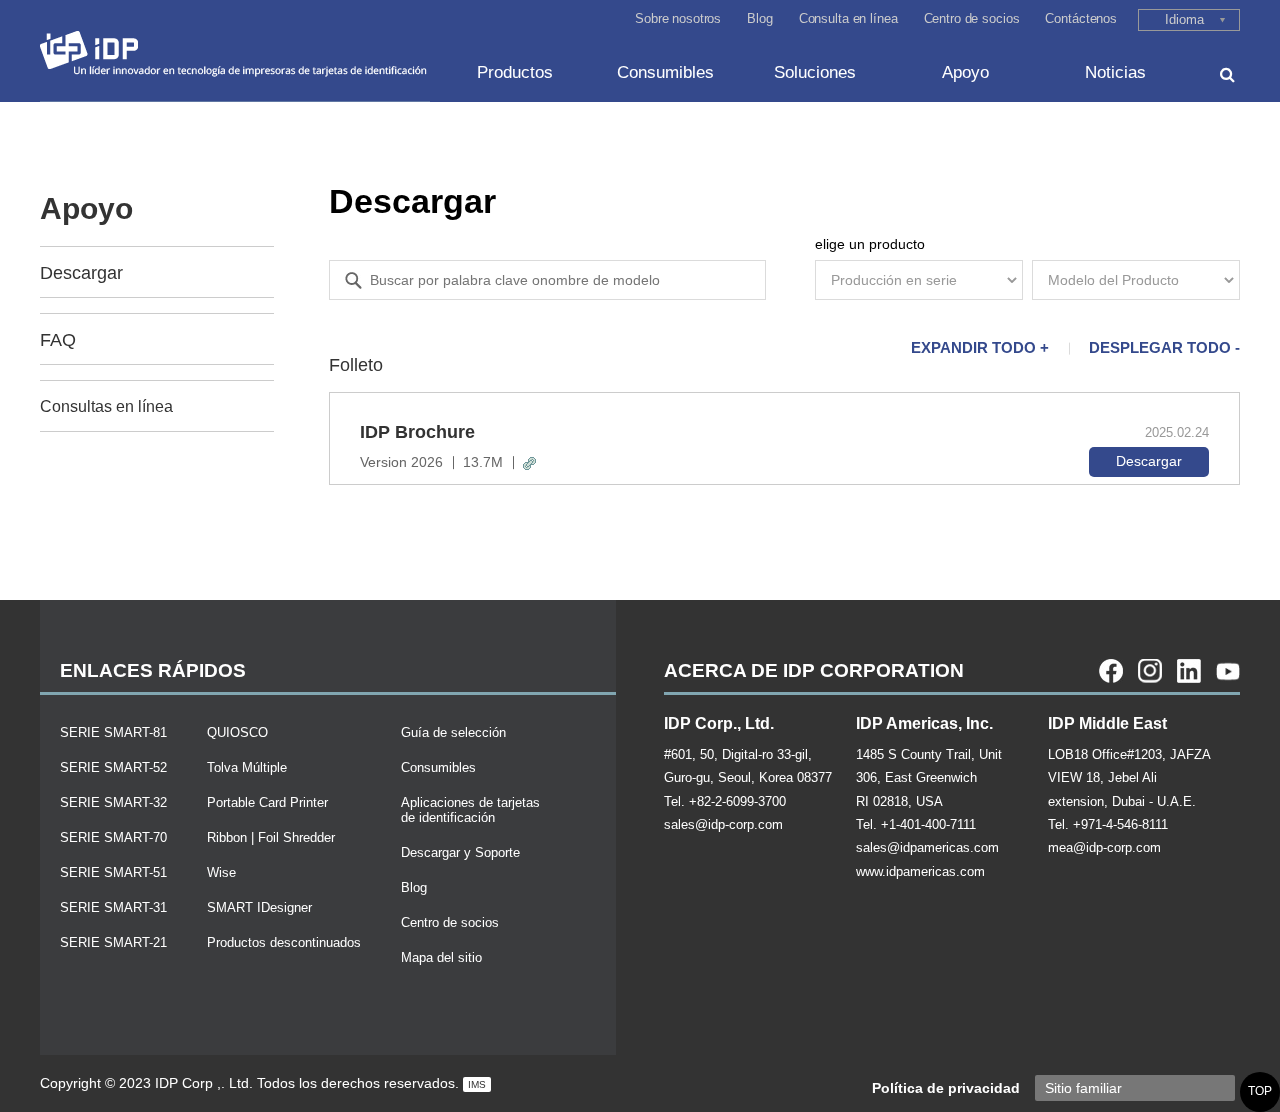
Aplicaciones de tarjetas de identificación (470, 810)
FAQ (58, 340)
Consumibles (665, 72)
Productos (515, 72)
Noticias (1115, 72)
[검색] (1227, 74)
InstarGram (1150, 671)
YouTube (1228, 671)
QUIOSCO (237, 732)
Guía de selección (453, 732)
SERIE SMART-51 (113, 872)
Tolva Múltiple (247, 767)
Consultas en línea (106, 406)
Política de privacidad (946, 1088)
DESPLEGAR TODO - (1164, 347)
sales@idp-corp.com (723, 824)
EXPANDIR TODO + (980, 347)
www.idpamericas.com (920, 871)
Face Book (1111, 671)
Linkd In (1189, 671)
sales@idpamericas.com (927, 847)
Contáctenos (1081, 18)
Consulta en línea (848, 18)
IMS (477, 1084)
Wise (221, 872)
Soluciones (815, 72)
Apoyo (965, 72)
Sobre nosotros (678, 18)
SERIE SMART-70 (113, 837)
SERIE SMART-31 (113, 907)
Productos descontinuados (284, 942)
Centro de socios (972, 18)
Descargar (81, 273)
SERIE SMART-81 (113, 732)
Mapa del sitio (441, 957)
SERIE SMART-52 (113, 767)
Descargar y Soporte (460, 852)
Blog (759, 18)
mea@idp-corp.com (1104, 847)
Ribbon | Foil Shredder (271, 837)
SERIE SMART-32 (113, 802)
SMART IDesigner (259, 907)
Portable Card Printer (267, 802)
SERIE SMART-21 (113, 942)
